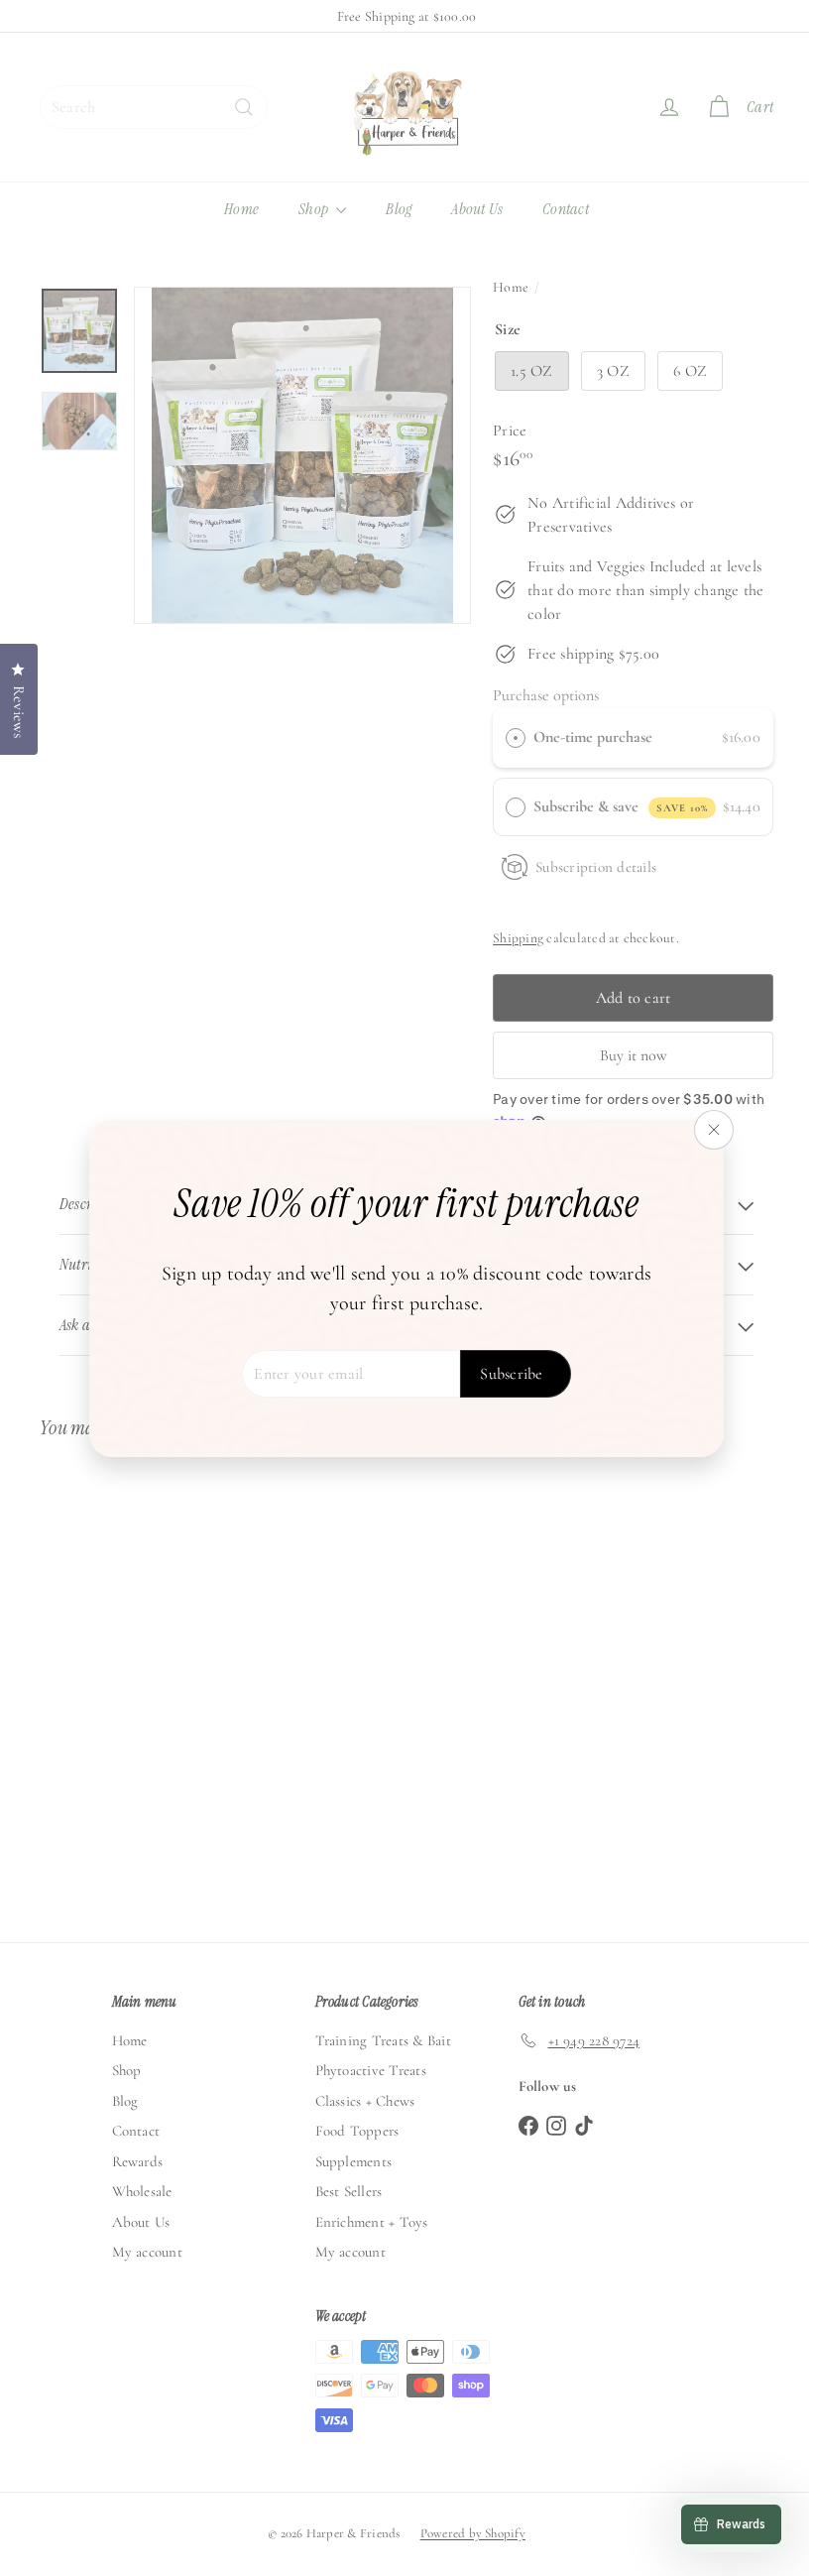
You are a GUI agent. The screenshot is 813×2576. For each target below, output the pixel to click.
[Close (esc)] (707, 1130)
